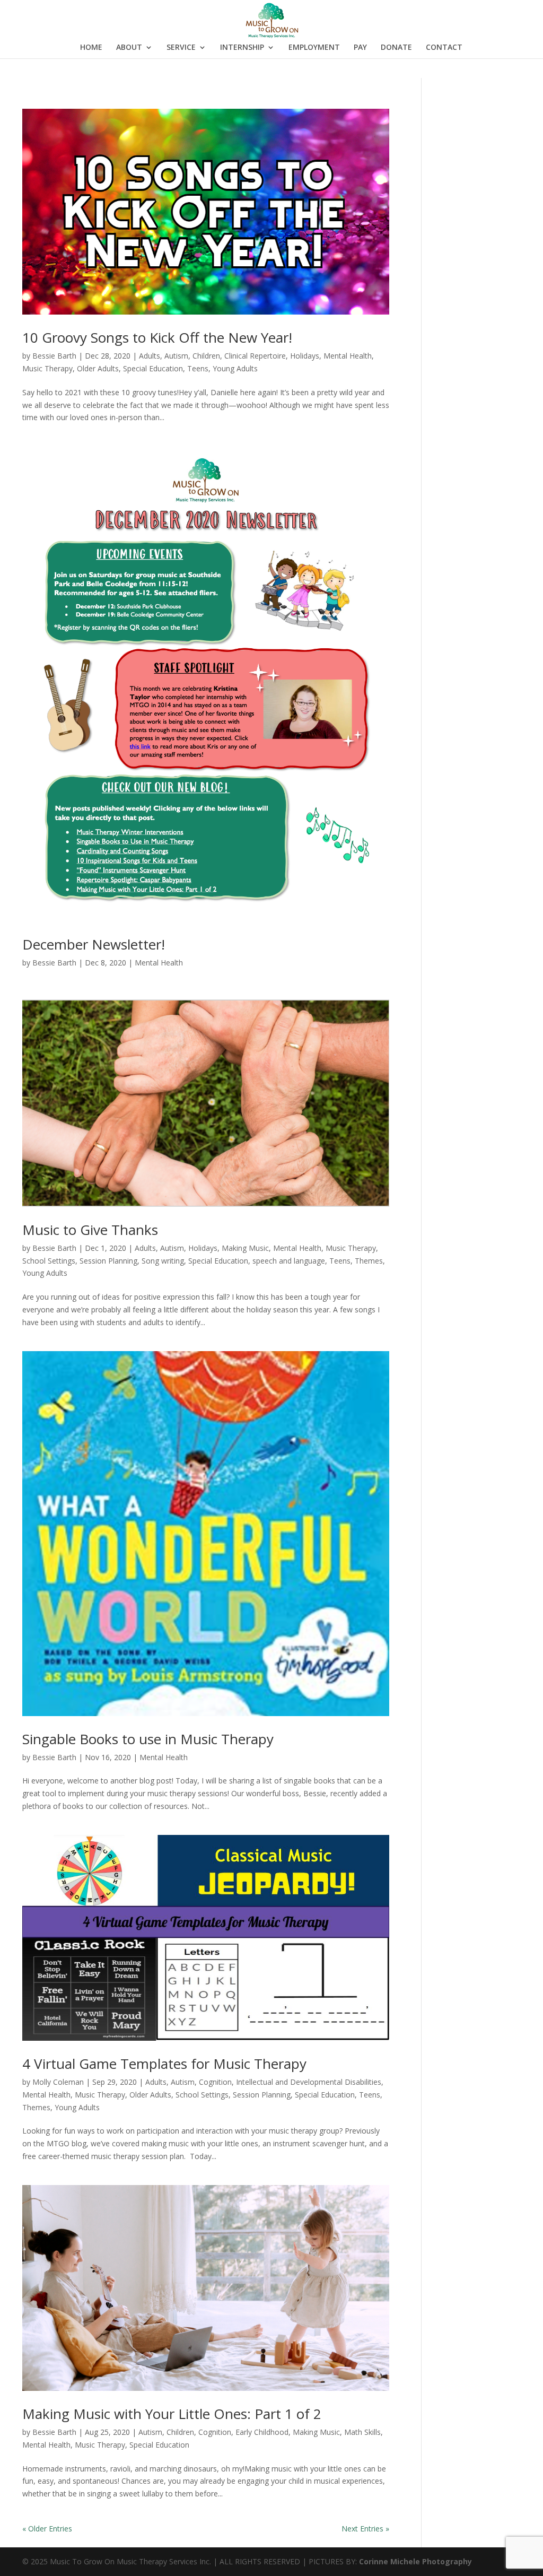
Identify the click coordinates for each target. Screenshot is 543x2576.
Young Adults (235, 368)
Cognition (215, 2082)
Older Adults (98, 368)
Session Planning (108, 1261)
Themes (369, 1261)
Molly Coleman (58, 2082)
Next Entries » (365, 2529)
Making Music (245, 1248)
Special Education (153, 368)
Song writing (163, 1261)
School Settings (49, 1261)
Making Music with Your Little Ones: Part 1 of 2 (172, 2414)
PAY (360, 48)
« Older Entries (47, 2529)
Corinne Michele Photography (415, 2561)
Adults (150, 356)
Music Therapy (47, 368)
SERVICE (181, 48)
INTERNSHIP (242, 48)
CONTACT (444, 48)
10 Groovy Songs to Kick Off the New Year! (157, 337)
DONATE (396, 48)
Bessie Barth (54, 356)
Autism (176, 356)
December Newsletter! (94, 944)
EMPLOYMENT (314, 48)
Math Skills (362, 2432)
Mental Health (348, 356)
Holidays (305, 356)
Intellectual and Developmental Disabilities (309, 2082)
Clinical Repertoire (255, 356)
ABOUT (129, 48)
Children (206, 356)
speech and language (289, 1261)
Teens (198, 368)
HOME (91, 48)
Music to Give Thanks (90, 1230)
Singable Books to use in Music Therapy (148, 1739)
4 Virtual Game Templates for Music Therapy (164, 2064)
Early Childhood (262, 2432)
